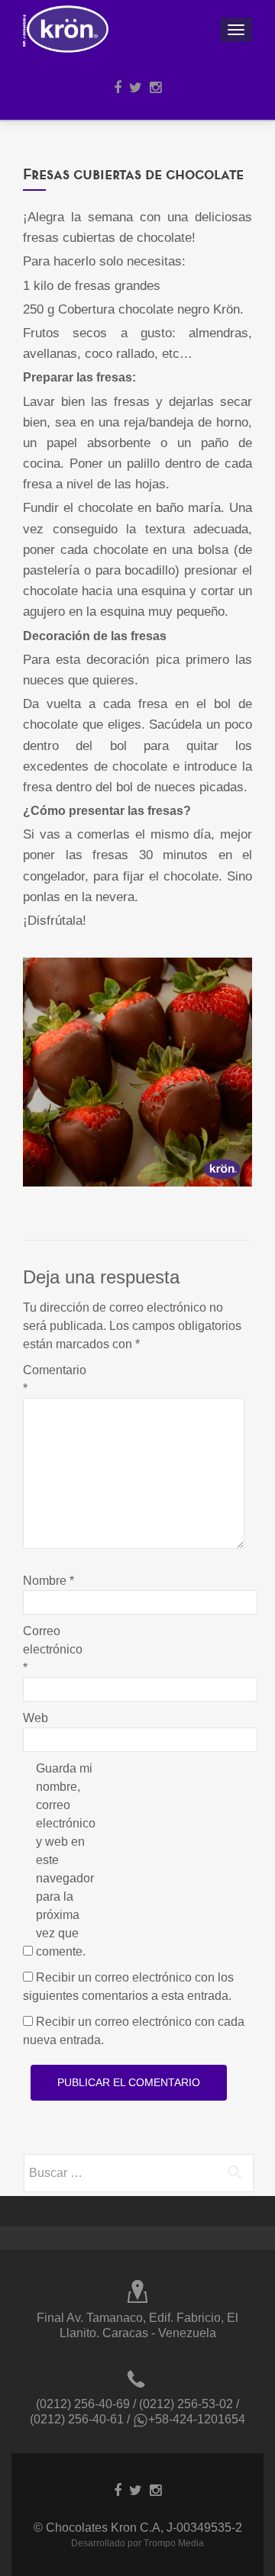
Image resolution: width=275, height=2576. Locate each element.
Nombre (49, 1581)
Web (36, 1718)
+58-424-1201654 (197, 2419)
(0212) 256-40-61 (77, 2419)
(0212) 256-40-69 (83, 2404)
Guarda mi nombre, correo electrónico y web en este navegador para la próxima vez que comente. (66, 1860)
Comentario (55, 1379)
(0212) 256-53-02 (186, 2404)
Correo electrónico (53, 1649)
